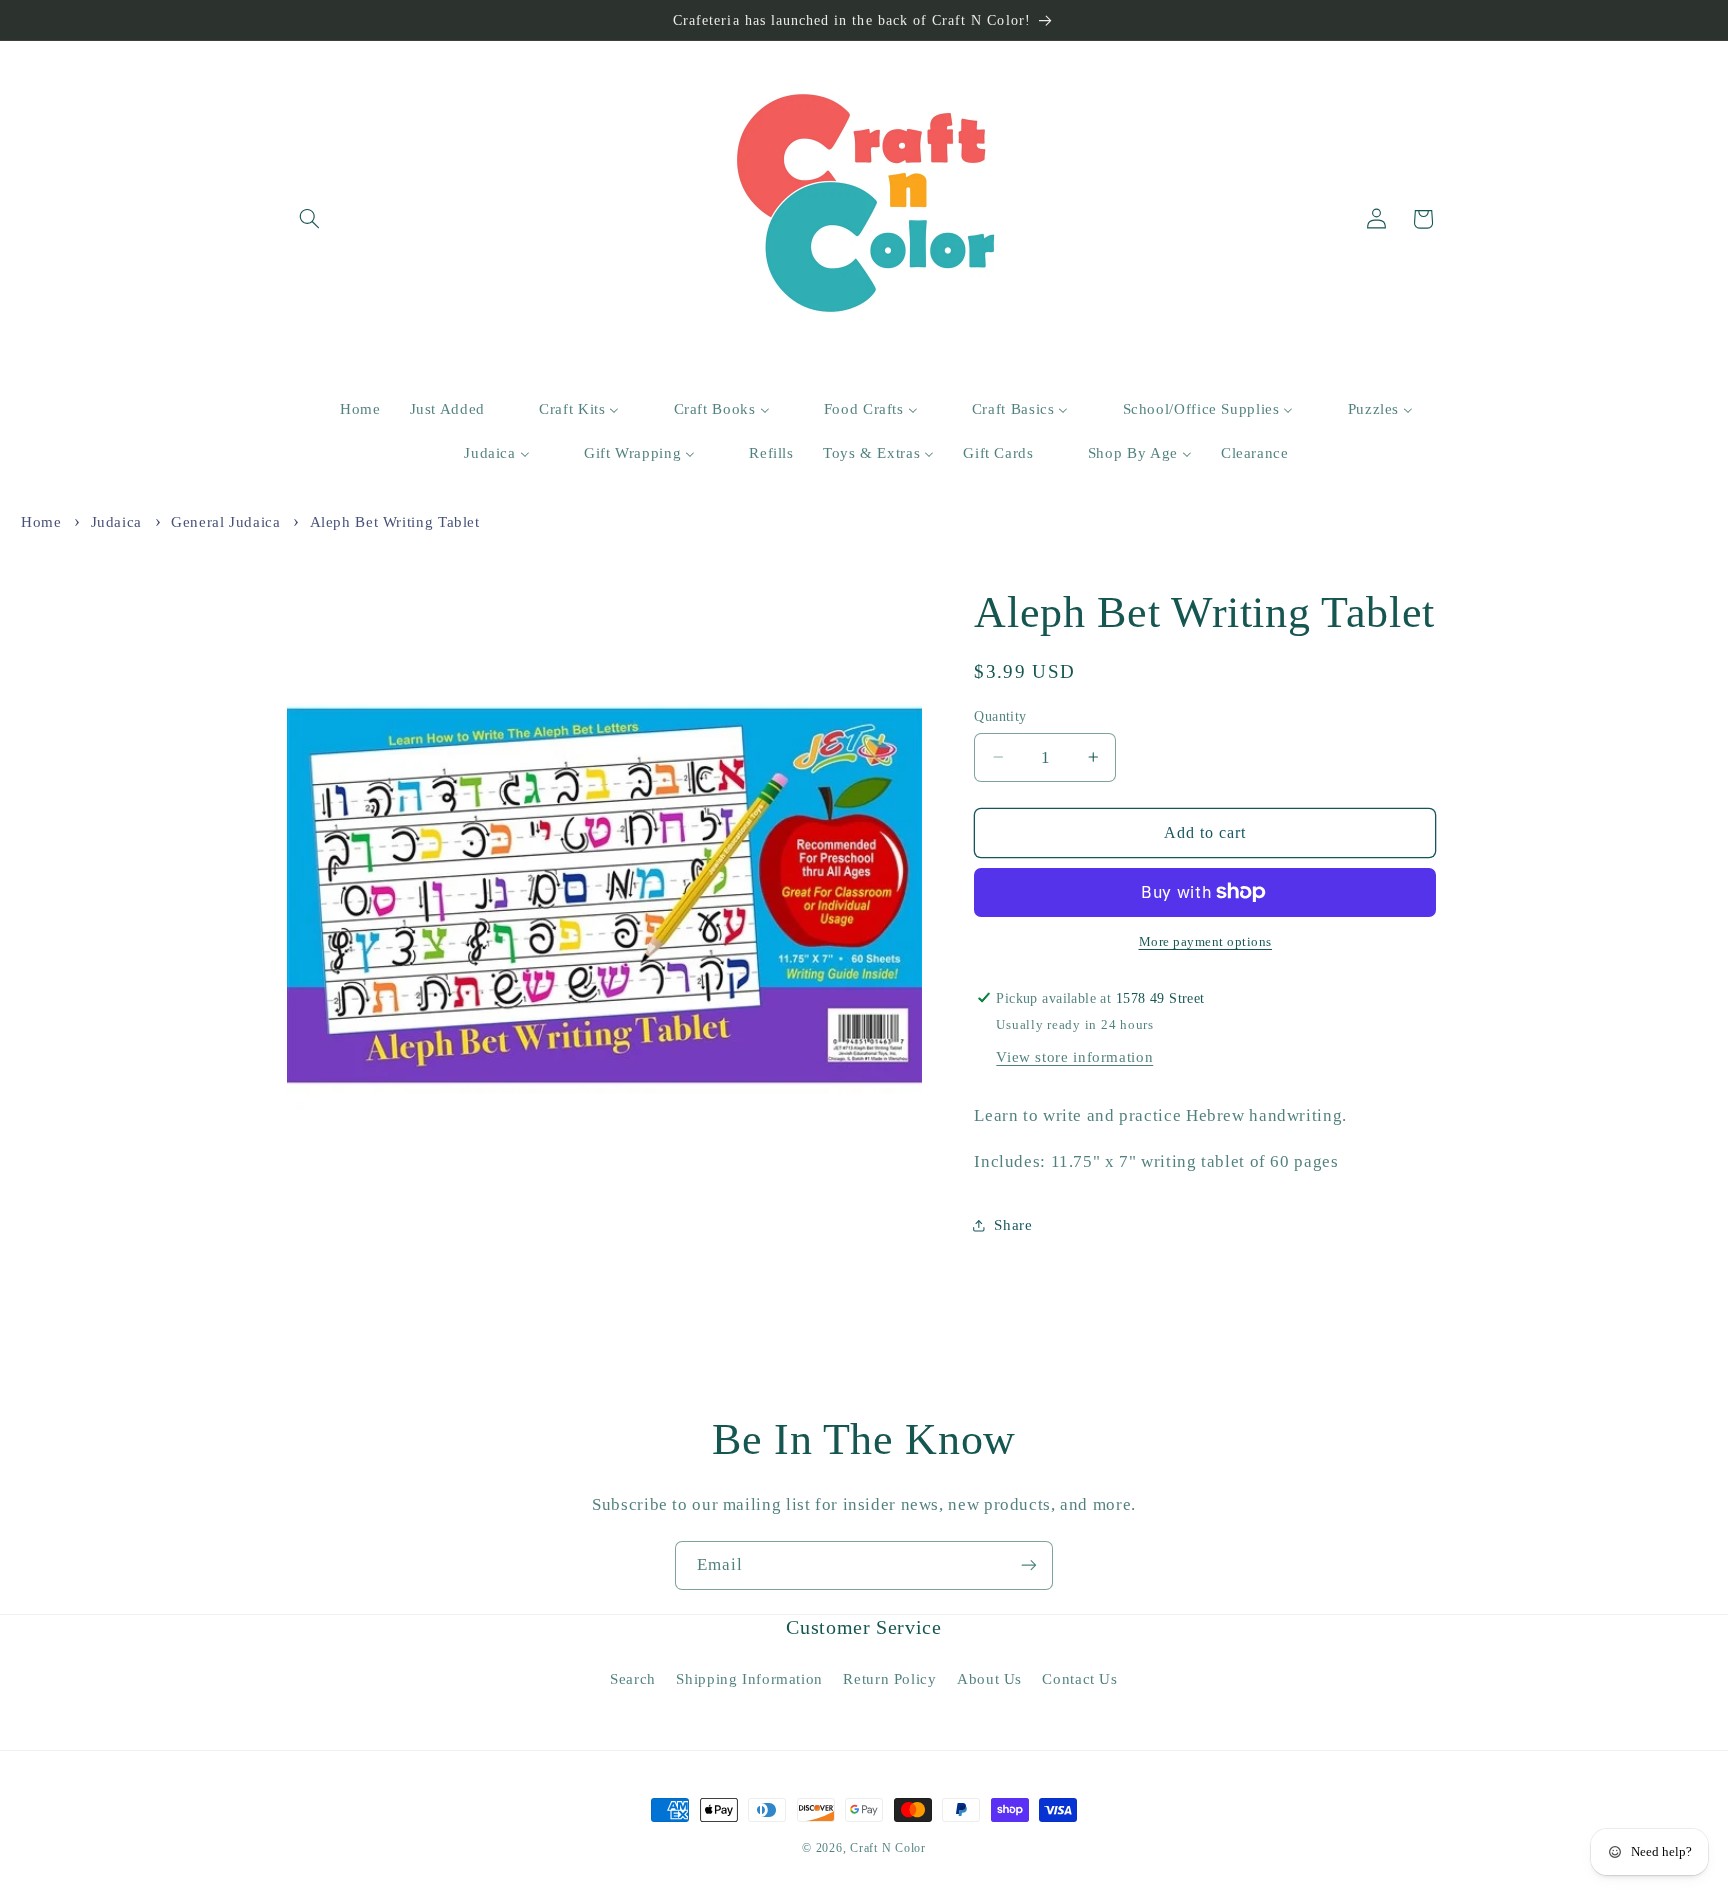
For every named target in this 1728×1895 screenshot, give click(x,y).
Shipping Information (749, 1679)
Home (41, 522)
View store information (1074, 1057)
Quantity (1000, 715)
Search (633, 1679)
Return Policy (889, 1679)
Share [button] (1013, 1225)
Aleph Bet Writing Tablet (395, 522)
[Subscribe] (1029, 1565)
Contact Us (1079, 1679)
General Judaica (225, 522)
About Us (989, 1679)
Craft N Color (888, 1848)
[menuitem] (347, 410)
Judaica (116, 522)
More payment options (1206, 942)
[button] (310, 219)
